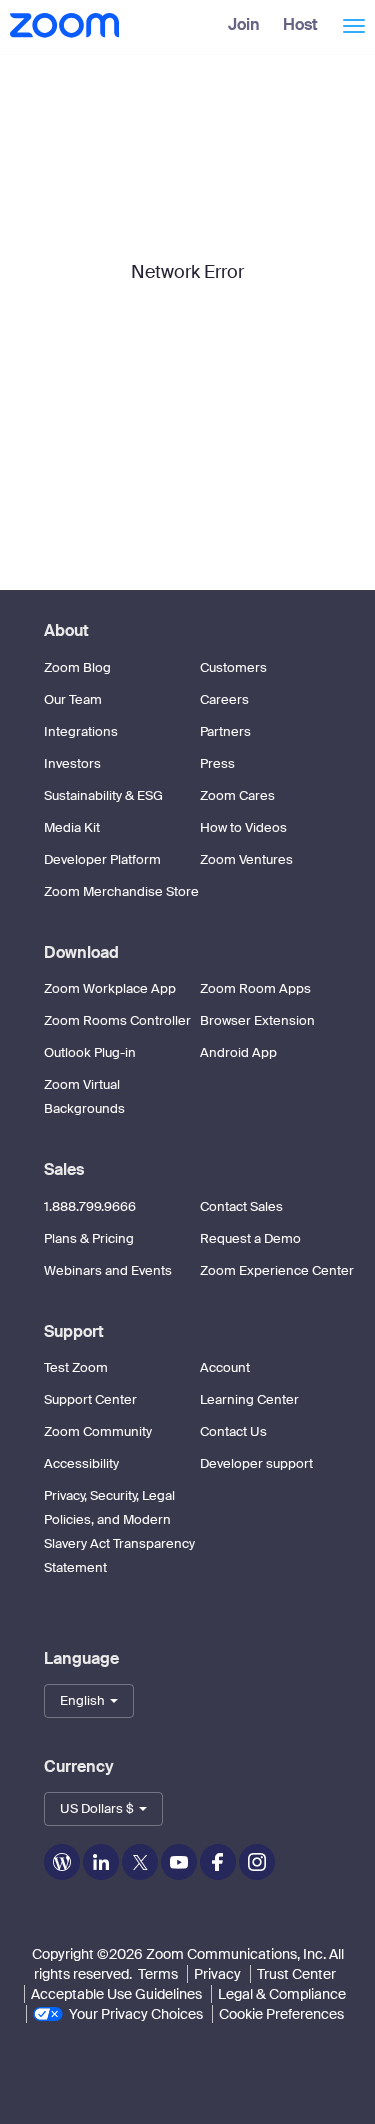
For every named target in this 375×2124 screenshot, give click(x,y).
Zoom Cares (237, 795)
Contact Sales (241, 1206)
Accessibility (81, 1463)
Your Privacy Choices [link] (136, 2014)
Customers (233, 667)
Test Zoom (76, 1367)
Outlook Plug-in (90, 1052)
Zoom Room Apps (255, 988)
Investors (72, 763)
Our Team (73, 699)
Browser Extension (257, 1020)
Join (244, 24)
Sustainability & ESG (103, 795)
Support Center (90, 1399)
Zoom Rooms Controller (117, 1020)
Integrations (81, 731)
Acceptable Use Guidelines (116, 1994)
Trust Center (296, 1974)
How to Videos (243, 827)
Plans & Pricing (89, 1238)
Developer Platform (102, 859)
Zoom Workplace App (110, 988)
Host (300, 24)
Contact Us (233, 1431)
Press (217, 763)
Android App (238, 1052)
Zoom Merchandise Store (121, 891)
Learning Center (249, 1399)
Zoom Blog (77, 667)
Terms (158, 1974)
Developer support (256, 1463)
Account (225, 1367)
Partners (225, 731)
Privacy (217, 1974)
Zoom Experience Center (277, 1270)
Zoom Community (98, 1431)
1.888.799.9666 (90, 1206)
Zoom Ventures (246, 859)
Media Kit (72, 827)
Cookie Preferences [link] (281, 2014)
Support (74, 1331)
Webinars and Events (108, 1270)
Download (81, 952)
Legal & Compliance (282, 1994)
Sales (64, 1169)
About (66, 630)
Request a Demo (250, 1238)
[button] (89, 1701)
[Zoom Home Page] (62, 25)
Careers (224, 699)
